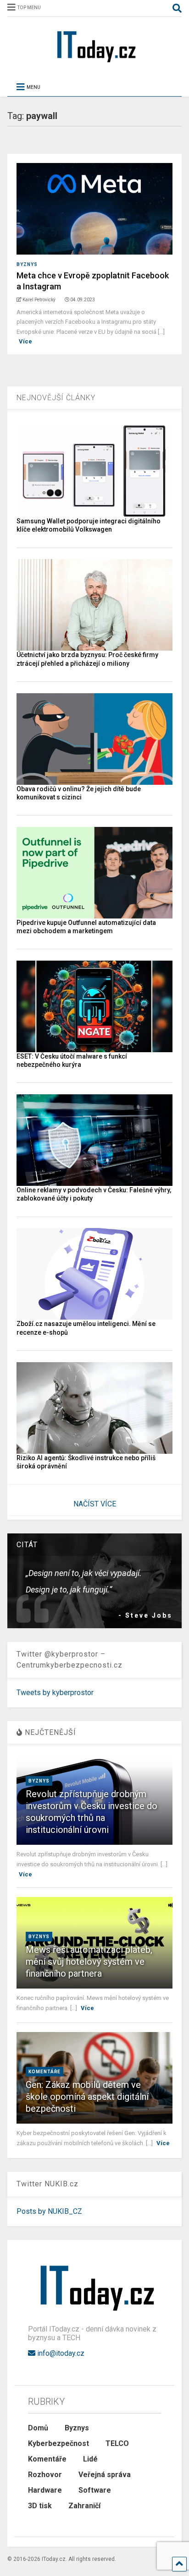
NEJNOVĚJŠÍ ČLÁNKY (56, 398)
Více (25, 341)
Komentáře (44, 2072)
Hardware (45, 2490)
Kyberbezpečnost (58, 2443)
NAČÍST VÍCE (95, 1504)
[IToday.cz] (94, 62)
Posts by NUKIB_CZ (49, 2211)
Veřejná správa (105, 2475)
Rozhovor (45, 2475)
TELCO (117, 2443)
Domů (38, 2428)
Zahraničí (84, 2506)
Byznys (27, 264)
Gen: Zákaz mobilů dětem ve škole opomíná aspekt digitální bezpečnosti (87, 2097)
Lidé (90, 2459)
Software (95, 2490)
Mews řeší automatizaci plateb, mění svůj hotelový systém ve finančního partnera (89, 1962)
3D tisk (40, 2506)
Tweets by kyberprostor (55, 1693)
